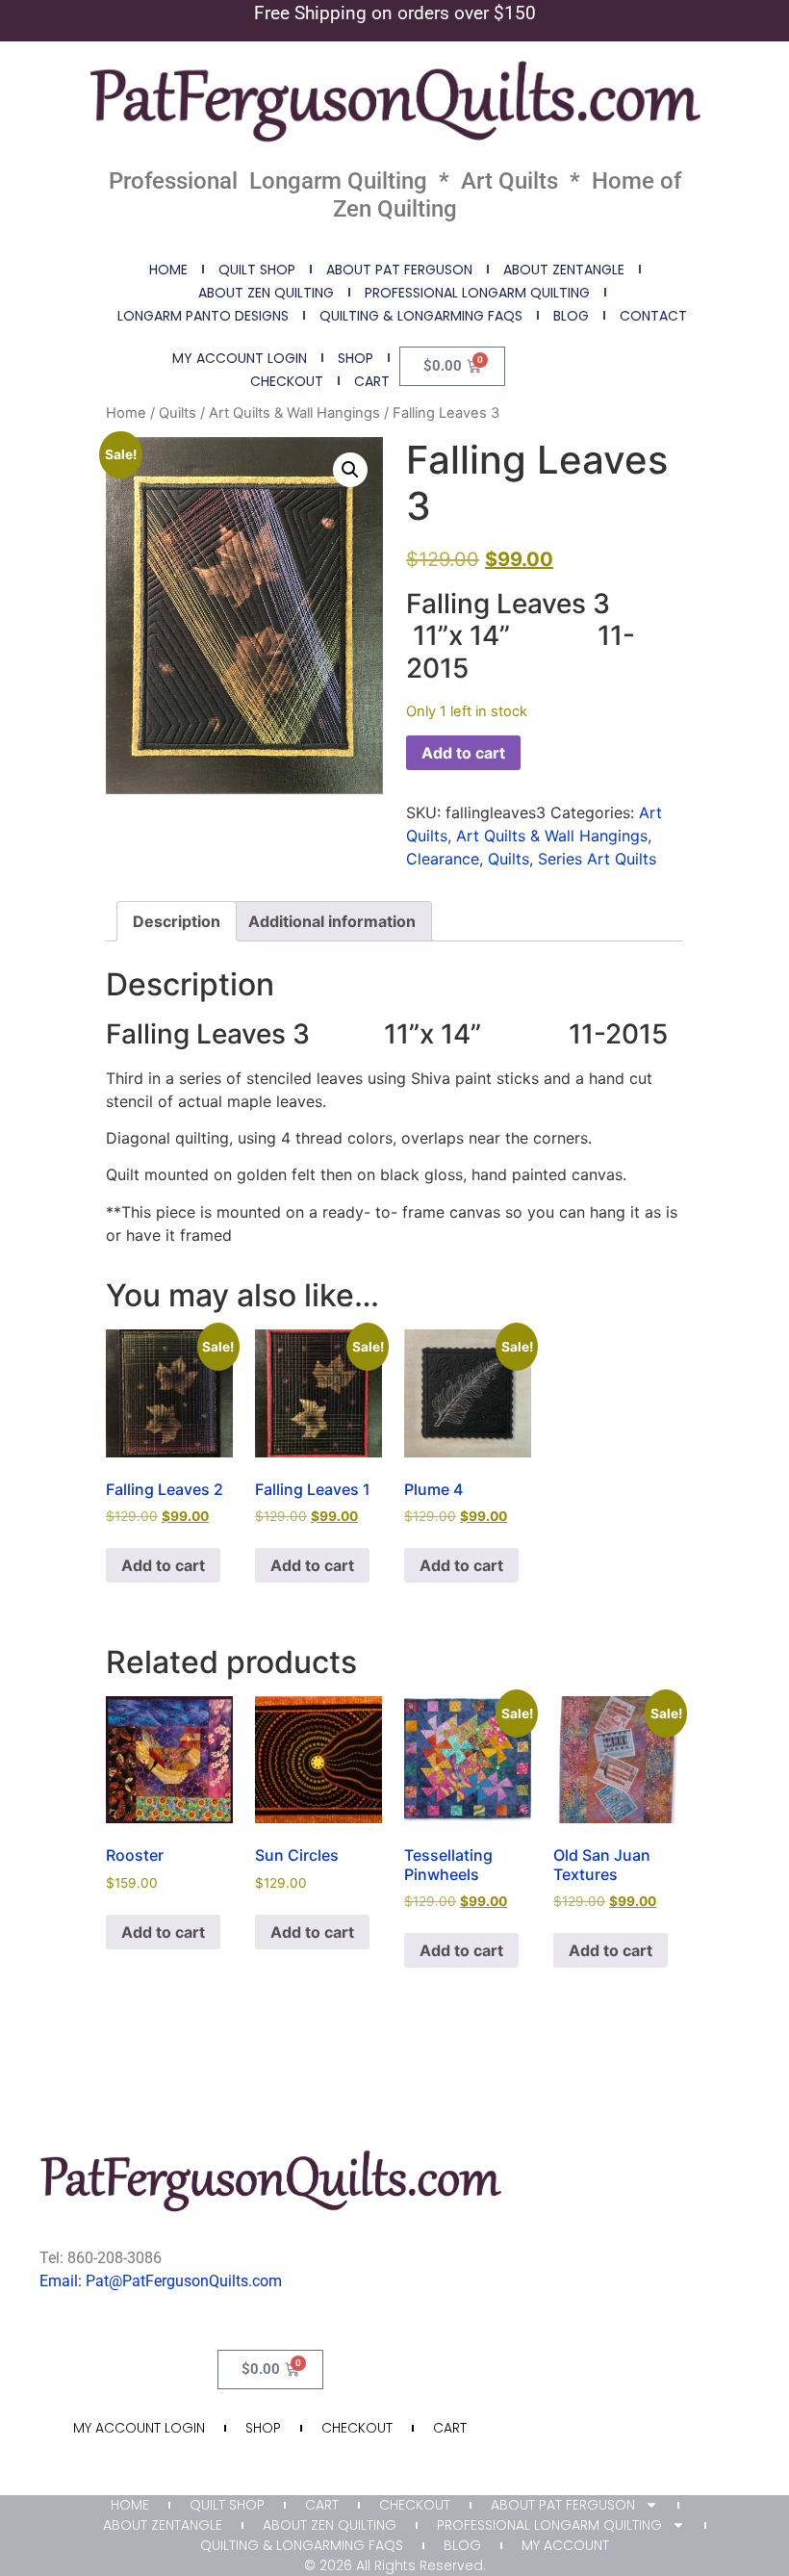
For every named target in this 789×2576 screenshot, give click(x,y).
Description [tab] (177, 921)
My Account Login (240, 358)
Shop (356, 358)
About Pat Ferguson (399, 270)
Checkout (287, 381)
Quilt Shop (257, 270)
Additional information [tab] (332, 921)
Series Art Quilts (597, 859)
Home (168, 270)
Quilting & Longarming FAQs (421, 316)
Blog (571, 316)
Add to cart (463, 753)
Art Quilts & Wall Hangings (294, 413)
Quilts (178, 413)
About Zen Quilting (266, 293)
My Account (565, 2545)
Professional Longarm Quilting (477, 293)
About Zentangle (564, 270)
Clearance (443, 859)
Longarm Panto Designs (203, 316)
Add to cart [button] (163, 1565)
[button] (350, 470)
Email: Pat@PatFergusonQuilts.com (161, 2281)
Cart (372, 381)
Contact (653, 316)
